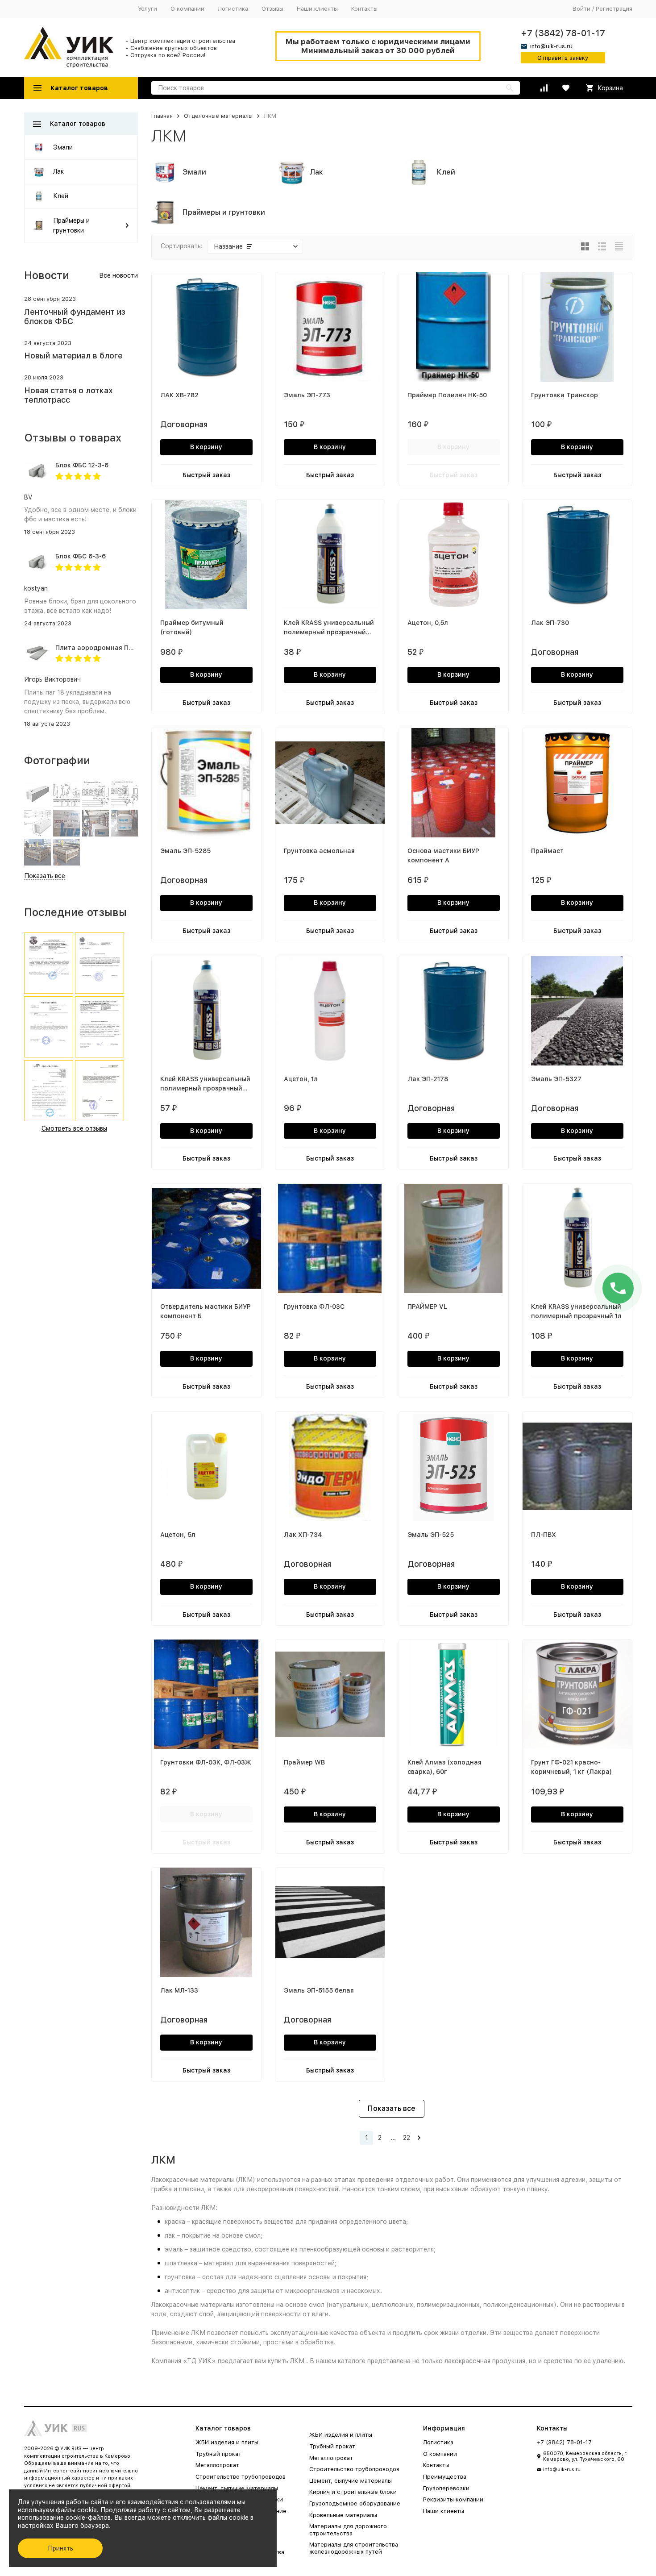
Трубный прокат (218, 2454)
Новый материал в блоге (73, 356)
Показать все (392, 2108)
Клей (61, 196)
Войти (581, 9)
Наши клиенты (317, 9)
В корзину (206, 447)
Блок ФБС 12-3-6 (82, 465)
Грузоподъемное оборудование (355, 2503)
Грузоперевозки (446, 2488)
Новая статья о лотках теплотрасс (69, 395)
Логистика (233, 9)
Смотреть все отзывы (74, 1128)
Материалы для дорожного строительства (348, 2530)
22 (407, 2138)
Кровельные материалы (343, 2515)
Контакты (364, 9)
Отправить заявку (563, 58)
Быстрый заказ (206, 475)
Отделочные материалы (218, 116)
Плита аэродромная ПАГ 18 (100, 648)
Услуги (147, 9)
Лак (58, 171)
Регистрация (614, 9)
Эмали (63, 147)
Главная (162, 116)
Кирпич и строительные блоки (353, 2492)
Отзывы (272, 9)
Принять (60, 2548)
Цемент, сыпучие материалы (237, 2488)
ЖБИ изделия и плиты (227, 2442)
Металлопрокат (217, 2465)
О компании (187, 9)
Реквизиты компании (453, 2499)
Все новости (118, 275)
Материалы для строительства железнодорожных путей (354, 2548)
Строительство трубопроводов (241, 2477)
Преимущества (445, 2477)
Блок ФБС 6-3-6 (81, 556)
